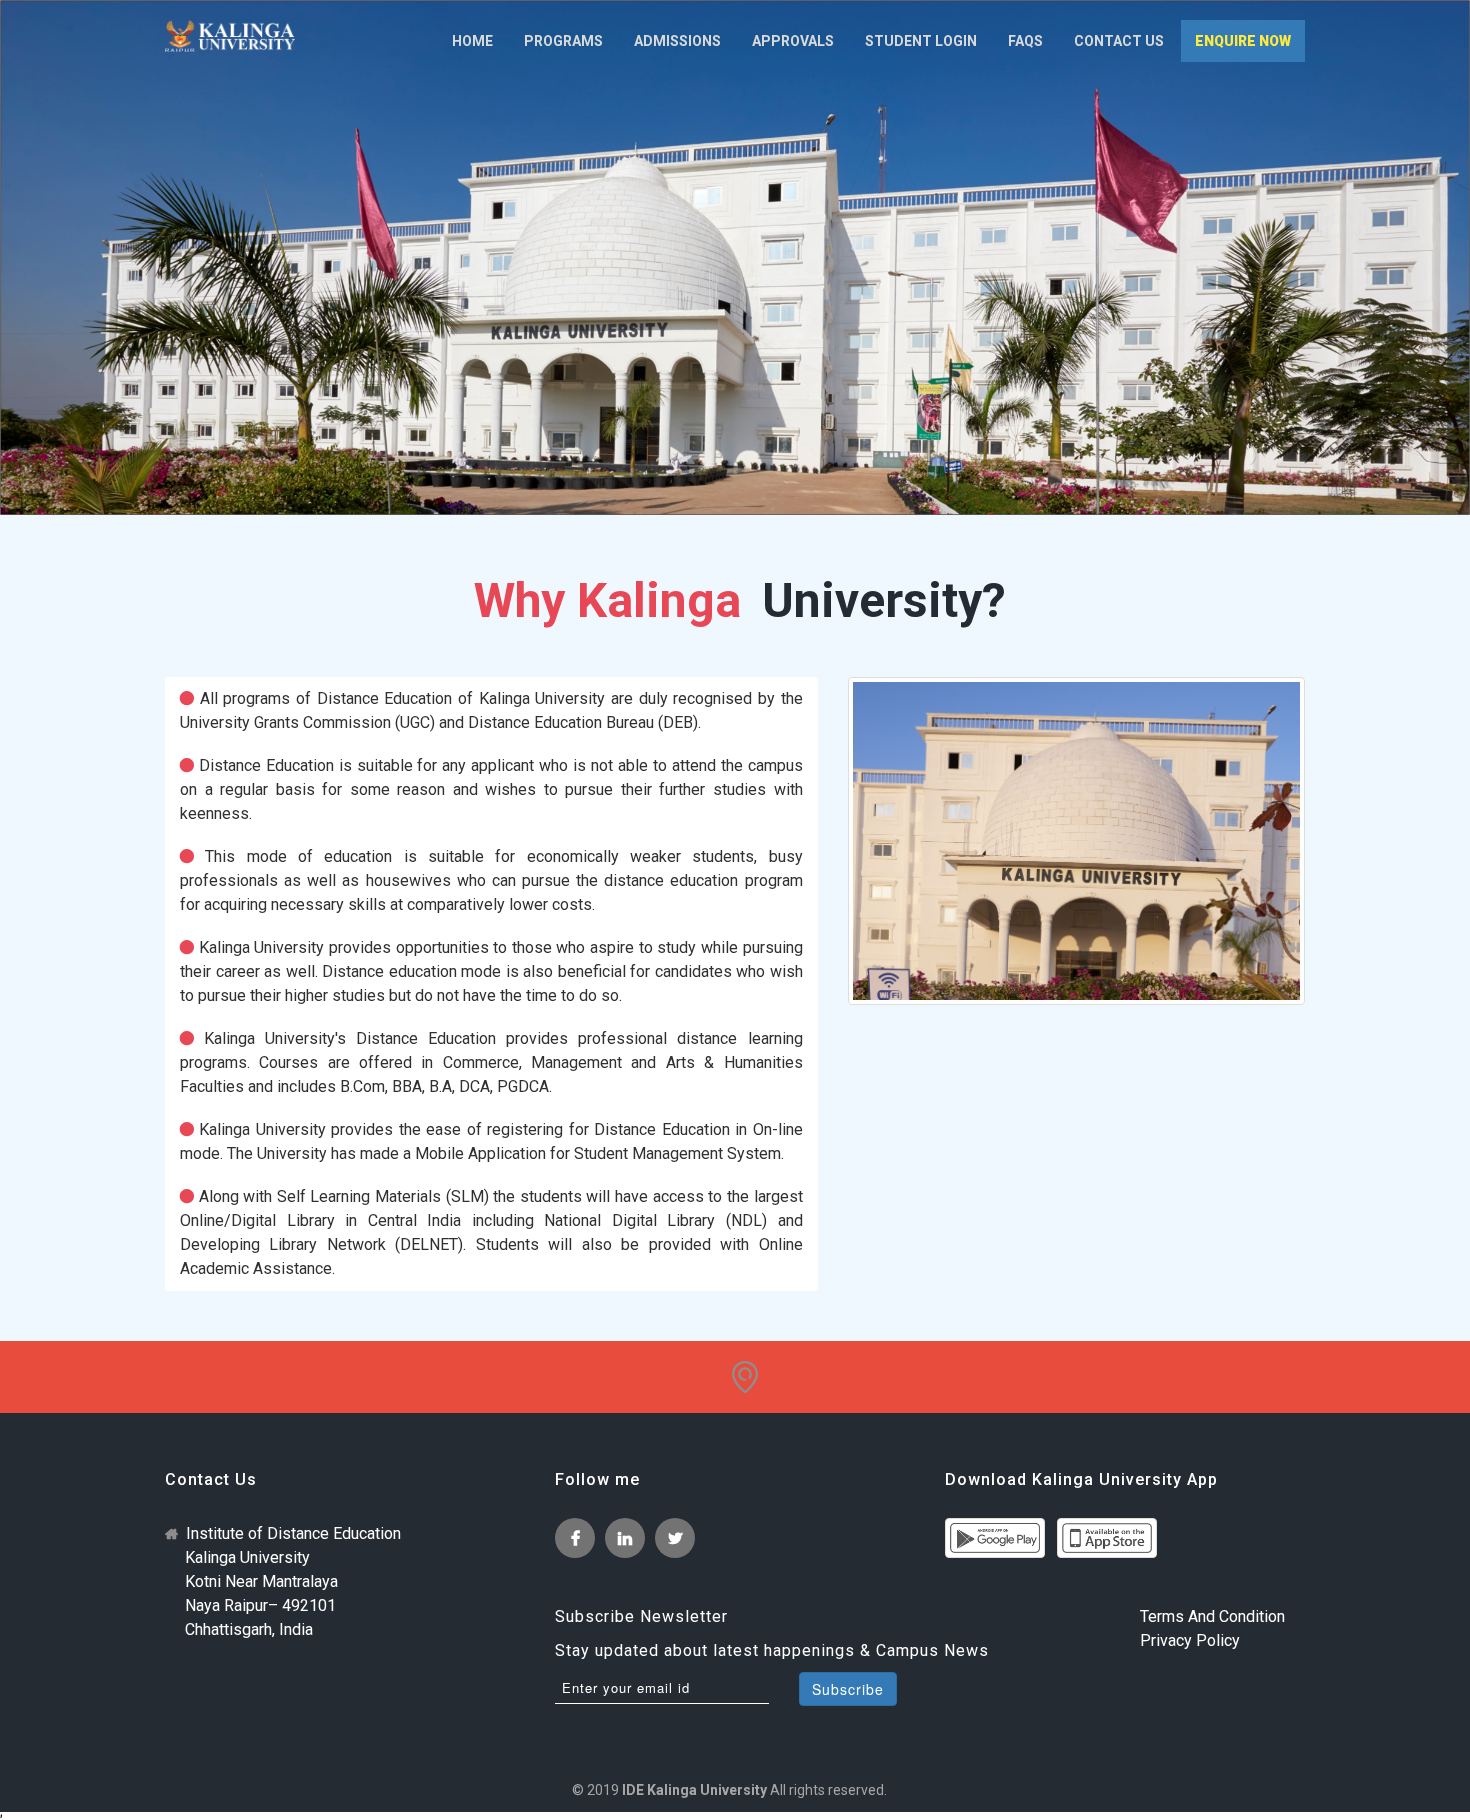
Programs (563, 41)
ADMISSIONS (677, 41)
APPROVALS (793, 41)
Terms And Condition (1212, 1616)
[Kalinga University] (230, 36)
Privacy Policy (1190, 1640)
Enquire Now (1243, 41)
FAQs (1025, 41)
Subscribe (848, 1689)
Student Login (921, 41)
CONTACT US (1119, 41)
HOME (472, 41)
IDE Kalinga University (694, 1790)
